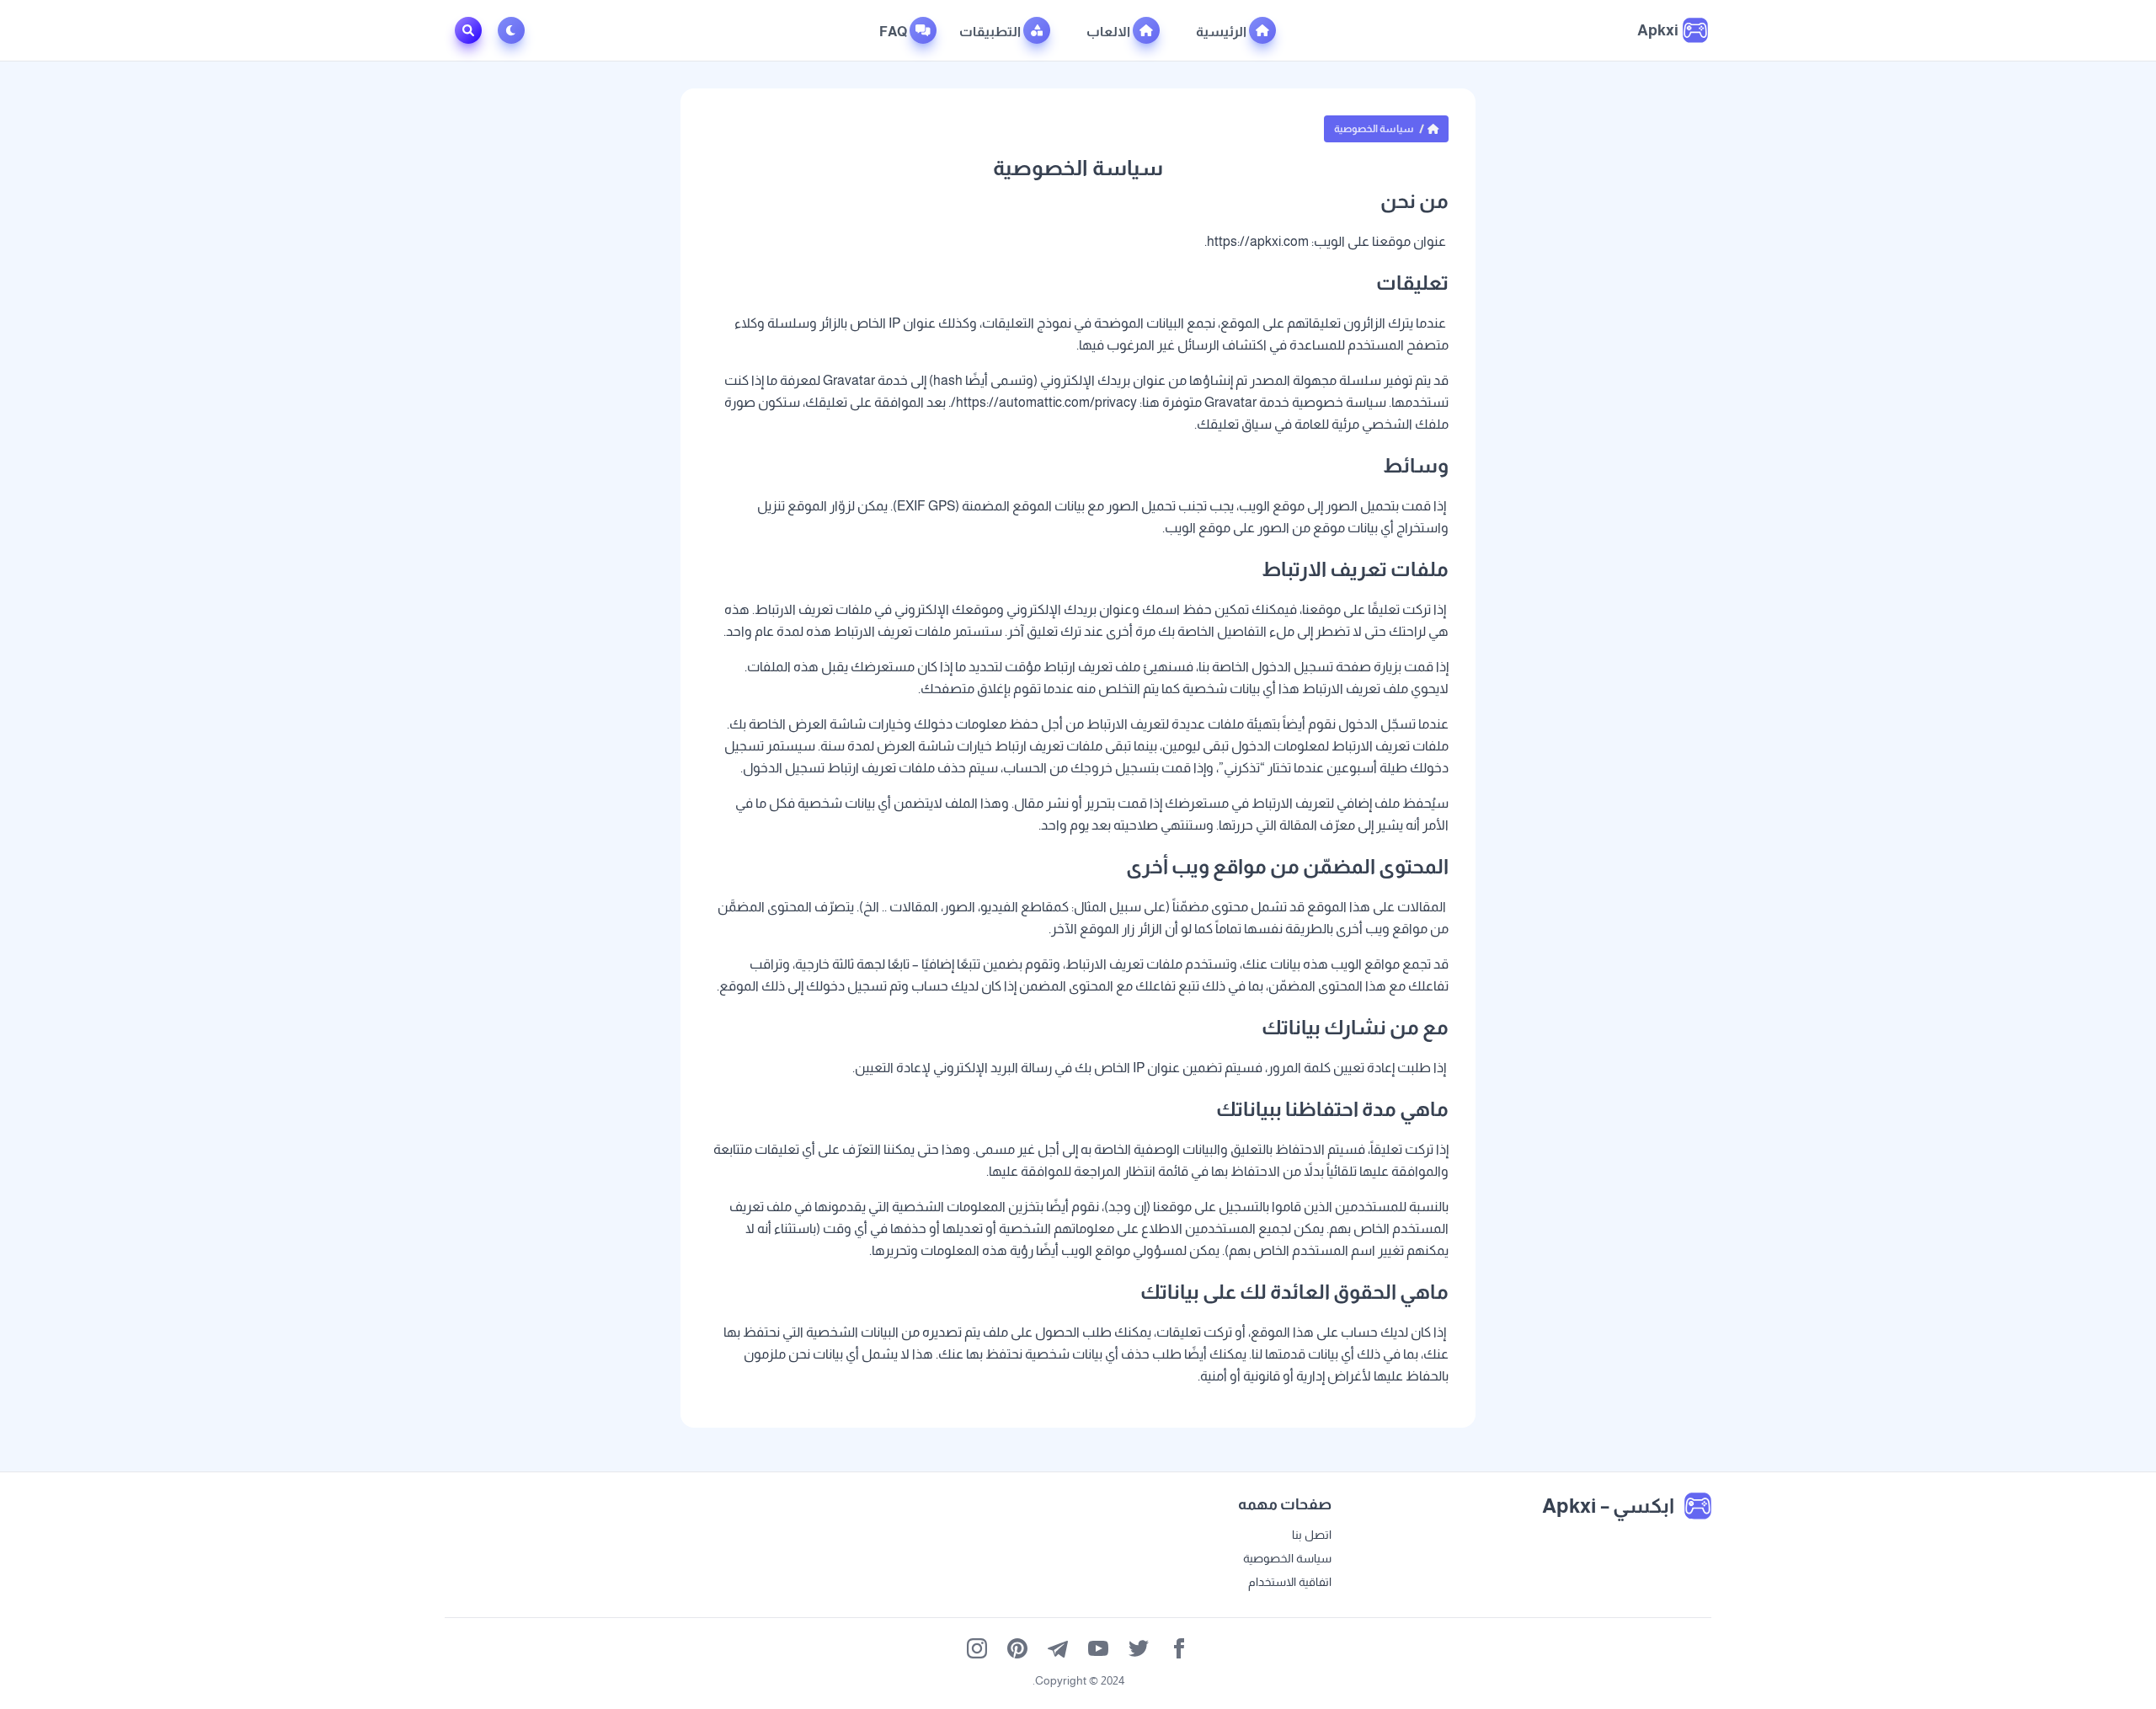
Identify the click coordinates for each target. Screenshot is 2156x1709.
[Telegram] (1058, 1648)
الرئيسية (1222, 32)
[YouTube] (1098, 1648)
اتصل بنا (1312, 1535)
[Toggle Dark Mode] (515, 30)
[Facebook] (1179, 1648)
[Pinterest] (1017, 1648)
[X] (1139, 1648)
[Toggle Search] (468, 30)
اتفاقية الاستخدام (1290, 1582)
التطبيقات (991, 32)
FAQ (894, 32)
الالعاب (1110, 32)
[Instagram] (977, 1648)
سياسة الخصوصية (1287, 1558)
